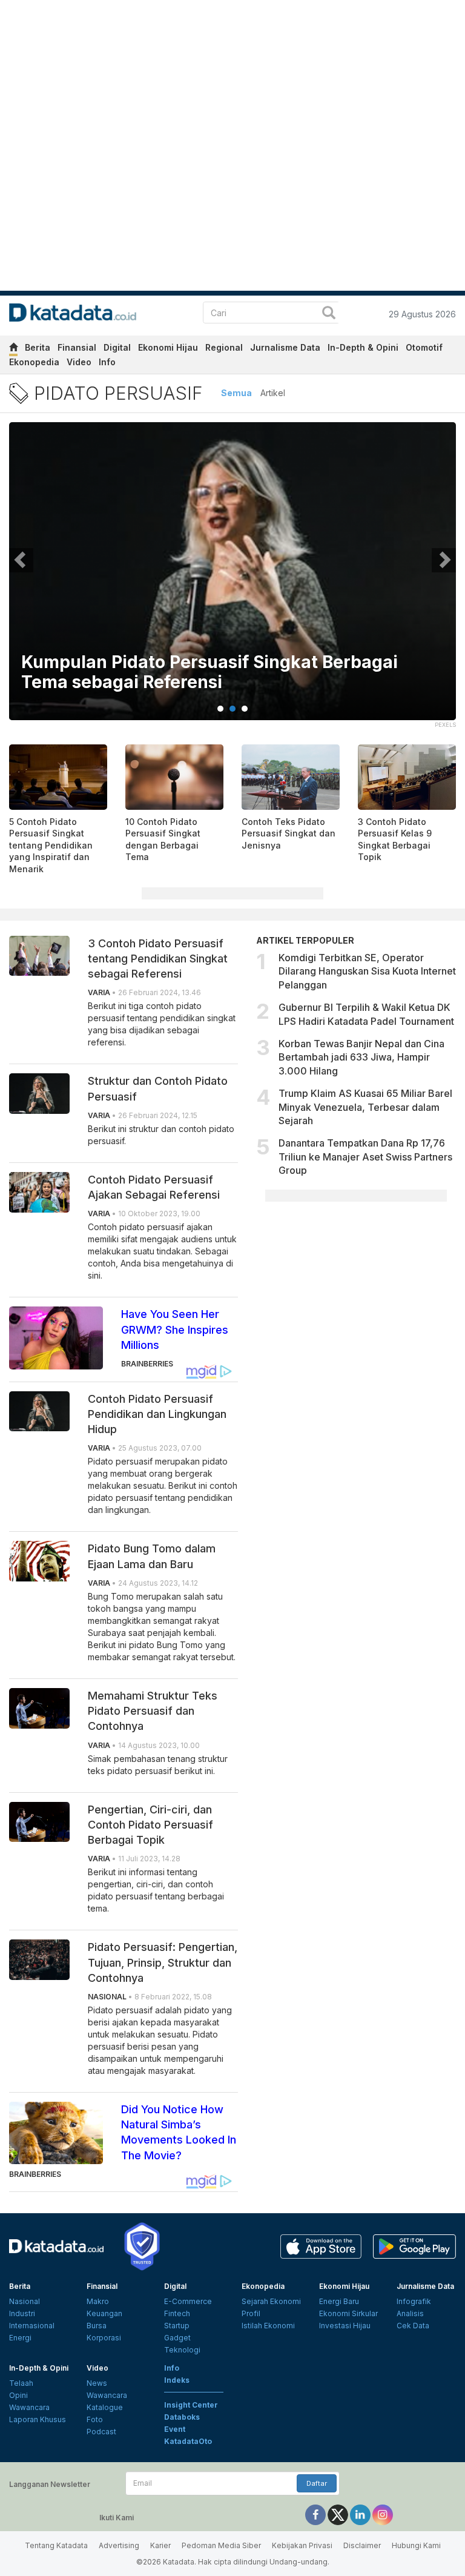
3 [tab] (245, 709)
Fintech (177, 2313)
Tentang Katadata (56, 2545)
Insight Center (191, 2405)
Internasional (32, 2326)
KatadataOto (188, 2441)
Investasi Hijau (345, 2326)
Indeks (177, 2380)
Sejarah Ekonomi (271, 2301)
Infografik (414, 2301)
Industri (22, 2313)
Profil (251, 2313)
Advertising (119, 2545)
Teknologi (182, 2350)
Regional (224, 347)
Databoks (182, 2417)
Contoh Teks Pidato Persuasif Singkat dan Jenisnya (289, 833)
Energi (20, 2338)
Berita (38, 347)
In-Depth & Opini (363, 347)
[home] (13, 349)
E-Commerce (188, 2301)
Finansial (77, 347)
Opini (18, 2395)
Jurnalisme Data (285, 347)
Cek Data (413, 2326)
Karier (160, 2545)
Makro (98, 2301)
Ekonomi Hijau (168, 347)
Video (79, 362)
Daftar (317, 2483)
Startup (177, 2326)
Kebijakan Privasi (302, 2545)
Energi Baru (339, 2301)
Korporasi (104, 2338)
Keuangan (104, 2313)
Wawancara (29, 2407)
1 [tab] (220, 709)
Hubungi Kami (416, 2545)
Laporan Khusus (38, 2419)
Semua (236, 393)
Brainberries (147, 1364)
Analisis (410, 2313)
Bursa (97, 2326)
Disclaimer (362, 2545)
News (97, 2383)
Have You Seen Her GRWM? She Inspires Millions (175, 1329)
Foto (95, 2419)
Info (107, 362)
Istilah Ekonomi (268, 2326)
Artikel (273, 393)
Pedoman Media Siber (221, 2545)
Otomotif (424, 347)
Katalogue (105, 2407)
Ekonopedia (34, 362)
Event (175, 2429)
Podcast (101, 2432)
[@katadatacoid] (383, 2514)
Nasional (25, 2301)
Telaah (21, 2383)
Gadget (177, 2338)
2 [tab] (232, 709)
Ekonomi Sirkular (348, 2313)
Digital (117, 347)
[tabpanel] (232, 579)
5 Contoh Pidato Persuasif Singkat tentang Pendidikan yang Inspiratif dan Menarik (51, 845)
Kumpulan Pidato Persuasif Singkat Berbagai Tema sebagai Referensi (209, 673)
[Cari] (329, 314)
